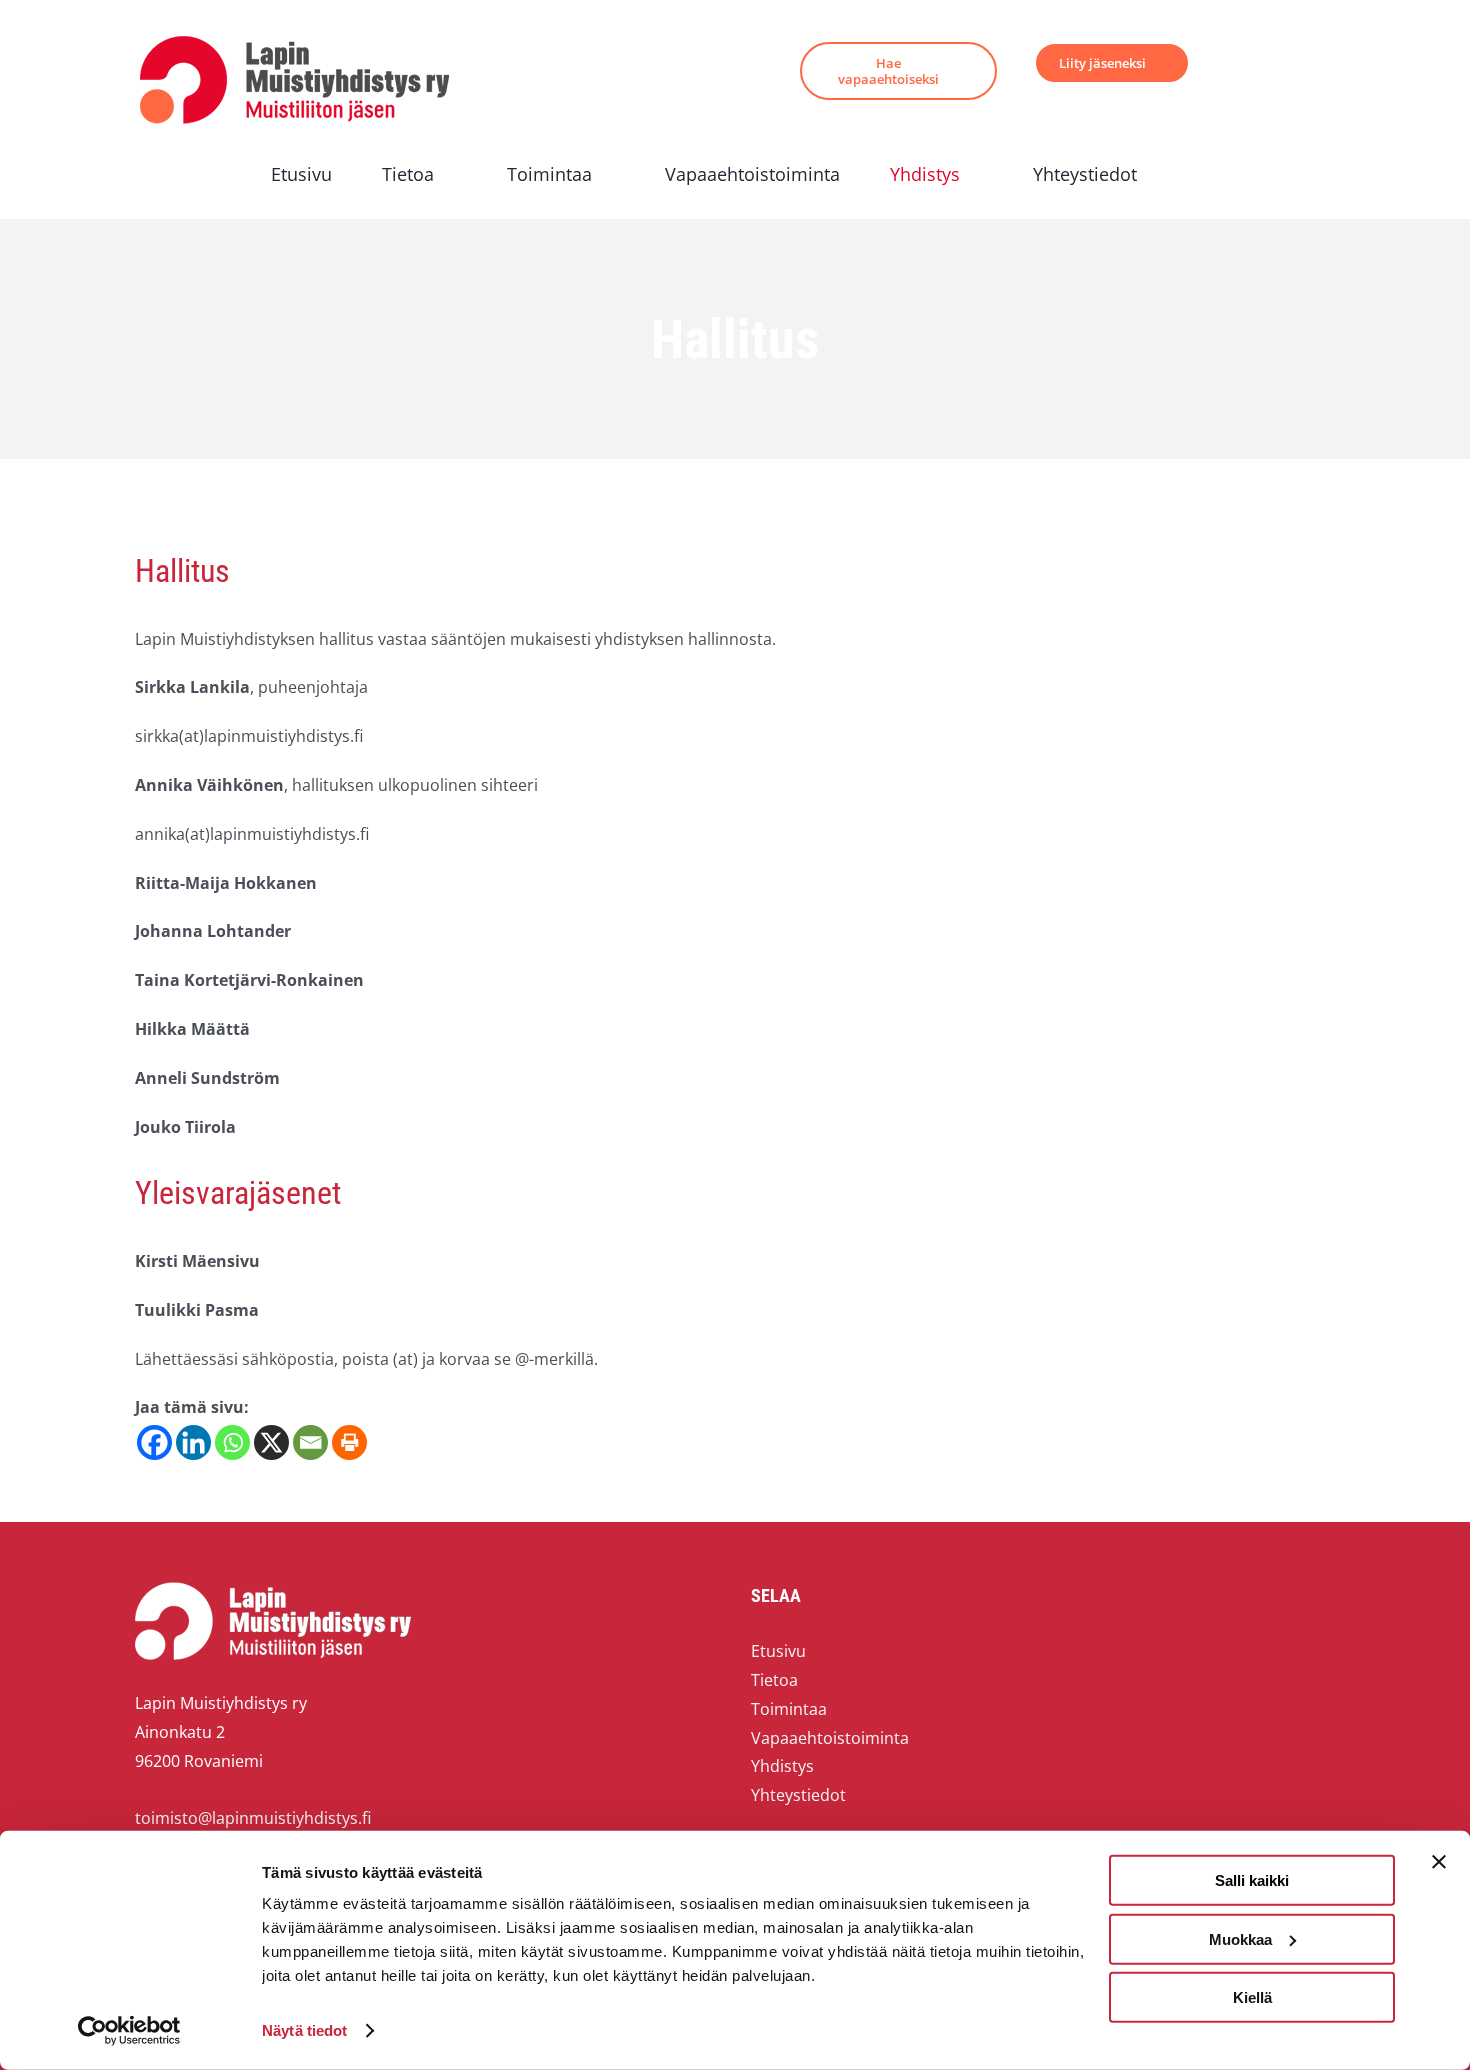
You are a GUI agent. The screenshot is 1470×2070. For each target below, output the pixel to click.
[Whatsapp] (232, 1442)
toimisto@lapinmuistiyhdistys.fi (253, 1818)
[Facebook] (154, 1442)
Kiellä (1252, 1997)
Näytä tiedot (304, 2030)
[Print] (349, 1442)
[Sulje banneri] (1439, 1862)
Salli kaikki (1252, 1880)
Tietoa (774, 1680)
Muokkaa (1240, 1938)
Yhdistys (782, 1766)
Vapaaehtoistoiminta (830, 1738)
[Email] (310, 1442)
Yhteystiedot (798, 1795)
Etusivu (778, 1651)
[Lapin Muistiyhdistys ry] (294, 40)
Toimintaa (789, 1709)
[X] (271, 1442)
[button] (1193, 174)
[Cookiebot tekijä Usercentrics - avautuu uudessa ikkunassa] (129, 2031)
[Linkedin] (193, 1442)
